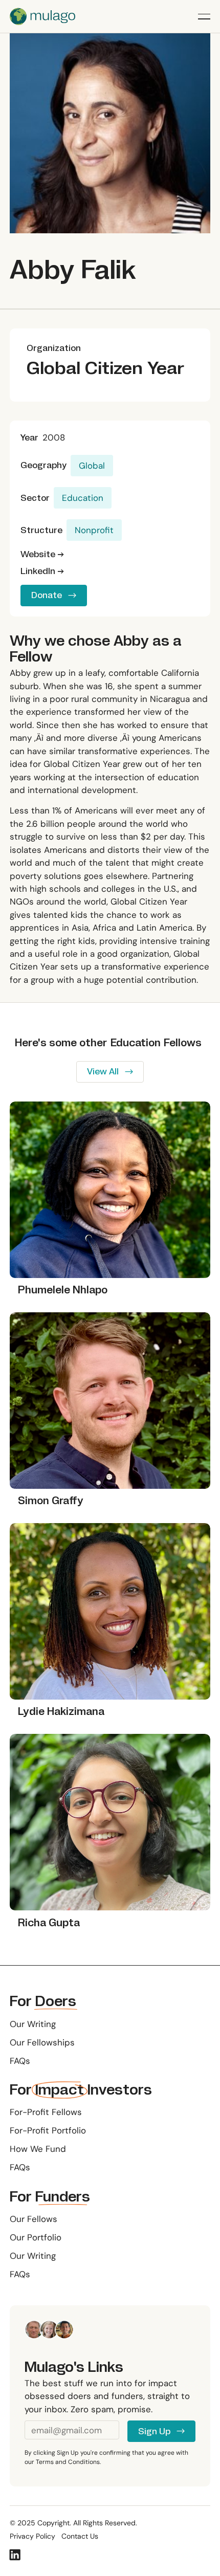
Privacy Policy (32, 2537)
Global (92, 466)
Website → (42, 555)
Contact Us (80, 2537)
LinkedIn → (42, 571)
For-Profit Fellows (46, 2112)
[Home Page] (42, 16)
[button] (204, 16)
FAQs (20, 2061)
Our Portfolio (36, 2237)
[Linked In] (15, 2555)
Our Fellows (34, 2219)
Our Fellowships (42, 2042)
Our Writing (33, 2024)
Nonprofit (94, 530)
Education (83, 498)
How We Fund (38, 2149)
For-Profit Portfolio (48, 2130)
